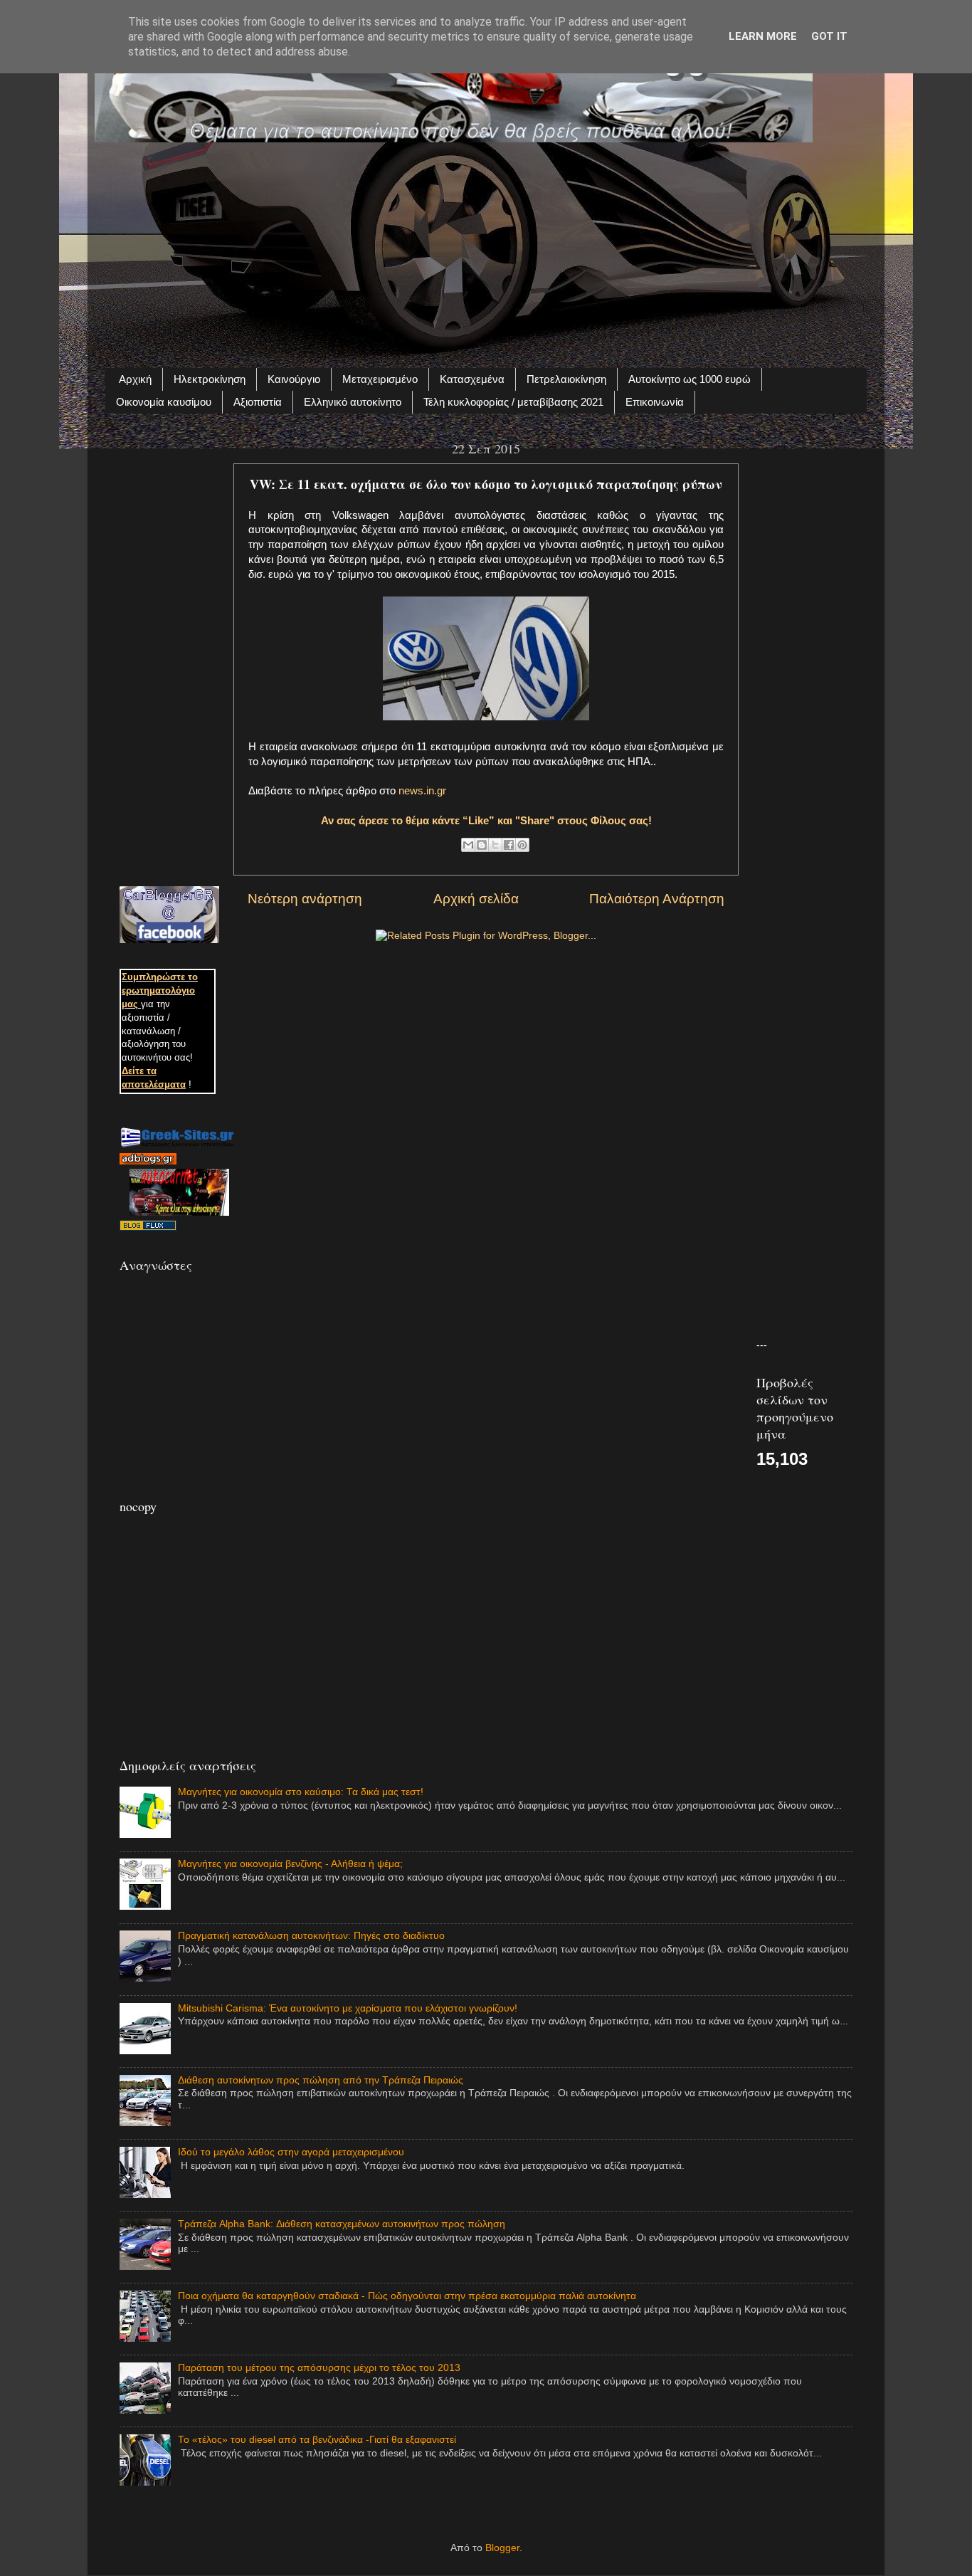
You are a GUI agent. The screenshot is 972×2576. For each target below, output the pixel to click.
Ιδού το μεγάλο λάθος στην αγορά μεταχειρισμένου (291, 2152)
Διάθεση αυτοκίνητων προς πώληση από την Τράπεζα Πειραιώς (321, 2080)
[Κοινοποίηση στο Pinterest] (522, 845)
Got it (829, 36)
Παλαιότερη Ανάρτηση (657, 899)
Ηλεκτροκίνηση (210, 379)
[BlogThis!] (482, 845)
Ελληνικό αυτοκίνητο (353, 402)
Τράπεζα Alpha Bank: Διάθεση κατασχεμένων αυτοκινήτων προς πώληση (342, 2224)
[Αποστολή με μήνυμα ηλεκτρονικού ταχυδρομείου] (468, 845)
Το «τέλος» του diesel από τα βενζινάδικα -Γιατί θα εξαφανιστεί (317, 2440)
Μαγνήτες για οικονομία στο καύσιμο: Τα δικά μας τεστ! (301, 1792)
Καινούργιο (294, 379)
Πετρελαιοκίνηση (566, 379)
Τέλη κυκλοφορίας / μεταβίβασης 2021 (513, 402)
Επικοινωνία (655, 402)
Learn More (763, 36)
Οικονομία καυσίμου (164, 402)
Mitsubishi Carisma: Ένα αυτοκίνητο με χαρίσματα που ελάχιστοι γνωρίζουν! (348, 2008)
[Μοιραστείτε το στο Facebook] (509, 845)
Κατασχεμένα (472, 379)
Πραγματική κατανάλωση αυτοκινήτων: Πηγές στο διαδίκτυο (311, 1936)
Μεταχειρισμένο (380, 379)
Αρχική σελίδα (476, 899)
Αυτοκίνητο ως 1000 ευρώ (690, 379)
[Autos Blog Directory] (148, 1227)
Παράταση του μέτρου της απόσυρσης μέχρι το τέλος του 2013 (319, 2368)
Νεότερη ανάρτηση (305, 899)
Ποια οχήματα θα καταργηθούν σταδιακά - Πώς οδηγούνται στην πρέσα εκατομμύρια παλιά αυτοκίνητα (407, 2296)
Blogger (502, 2548)
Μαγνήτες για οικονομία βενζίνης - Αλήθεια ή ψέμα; (290, 1864)
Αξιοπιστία (258, 402)
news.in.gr (422, 791)
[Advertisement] (486, 247)
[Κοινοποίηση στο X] (495, 845)
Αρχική (135, 379)
